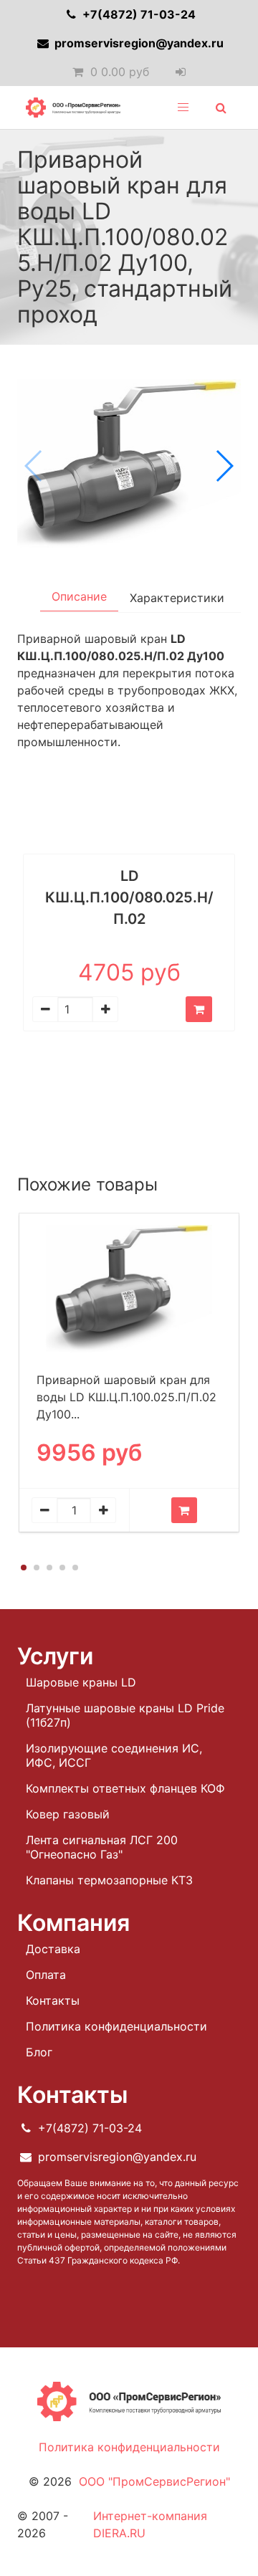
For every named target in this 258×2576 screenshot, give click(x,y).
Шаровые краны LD (81, 1682)
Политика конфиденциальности (116, 2026)
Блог (39, 2052)
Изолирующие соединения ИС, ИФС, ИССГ (114, 1755)
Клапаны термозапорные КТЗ (109, 1880)
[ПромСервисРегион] (73, 108)
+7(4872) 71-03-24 (138, 14)
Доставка (53, 1949)
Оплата (46, 1975)
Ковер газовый (68, 1814)
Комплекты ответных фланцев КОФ (125, 1788)
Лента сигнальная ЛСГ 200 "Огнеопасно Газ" (102, 1847)
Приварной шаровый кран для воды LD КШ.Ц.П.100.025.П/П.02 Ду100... (126, 1397)
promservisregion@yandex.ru (138, 43)
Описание (79, 596)
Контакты (53, 2000)
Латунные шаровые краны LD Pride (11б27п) (125, 1715)
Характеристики (177, 598)
